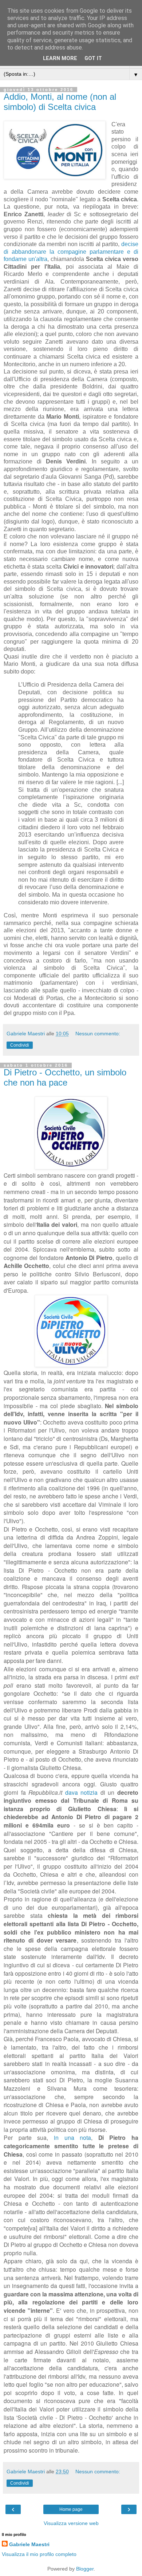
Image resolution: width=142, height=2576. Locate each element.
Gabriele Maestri (29, 2544)
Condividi (20, 1045)
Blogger (85, 2569)
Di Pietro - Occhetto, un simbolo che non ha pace (65, 1077)
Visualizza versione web (71, 2523)
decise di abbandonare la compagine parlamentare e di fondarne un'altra (71, 252)
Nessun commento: (98, 1034)
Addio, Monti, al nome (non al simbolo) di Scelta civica (60, 102)
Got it (93, 58)
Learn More (60, 58)
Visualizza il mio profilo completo (39, 2554)
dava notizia (82, 1792)
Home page (71, 2509)
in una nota (72, 2137)
